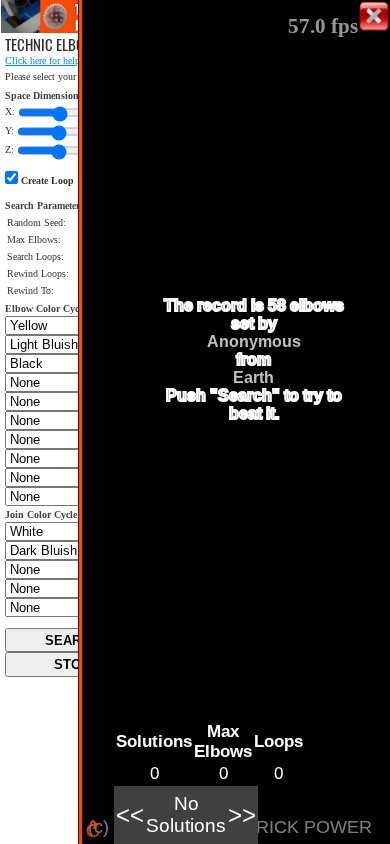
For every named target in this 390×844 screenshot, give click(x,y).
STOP (72, 664)
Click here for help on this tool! (69, 60)
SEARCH (72, 640)
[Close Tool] (374, 16)
